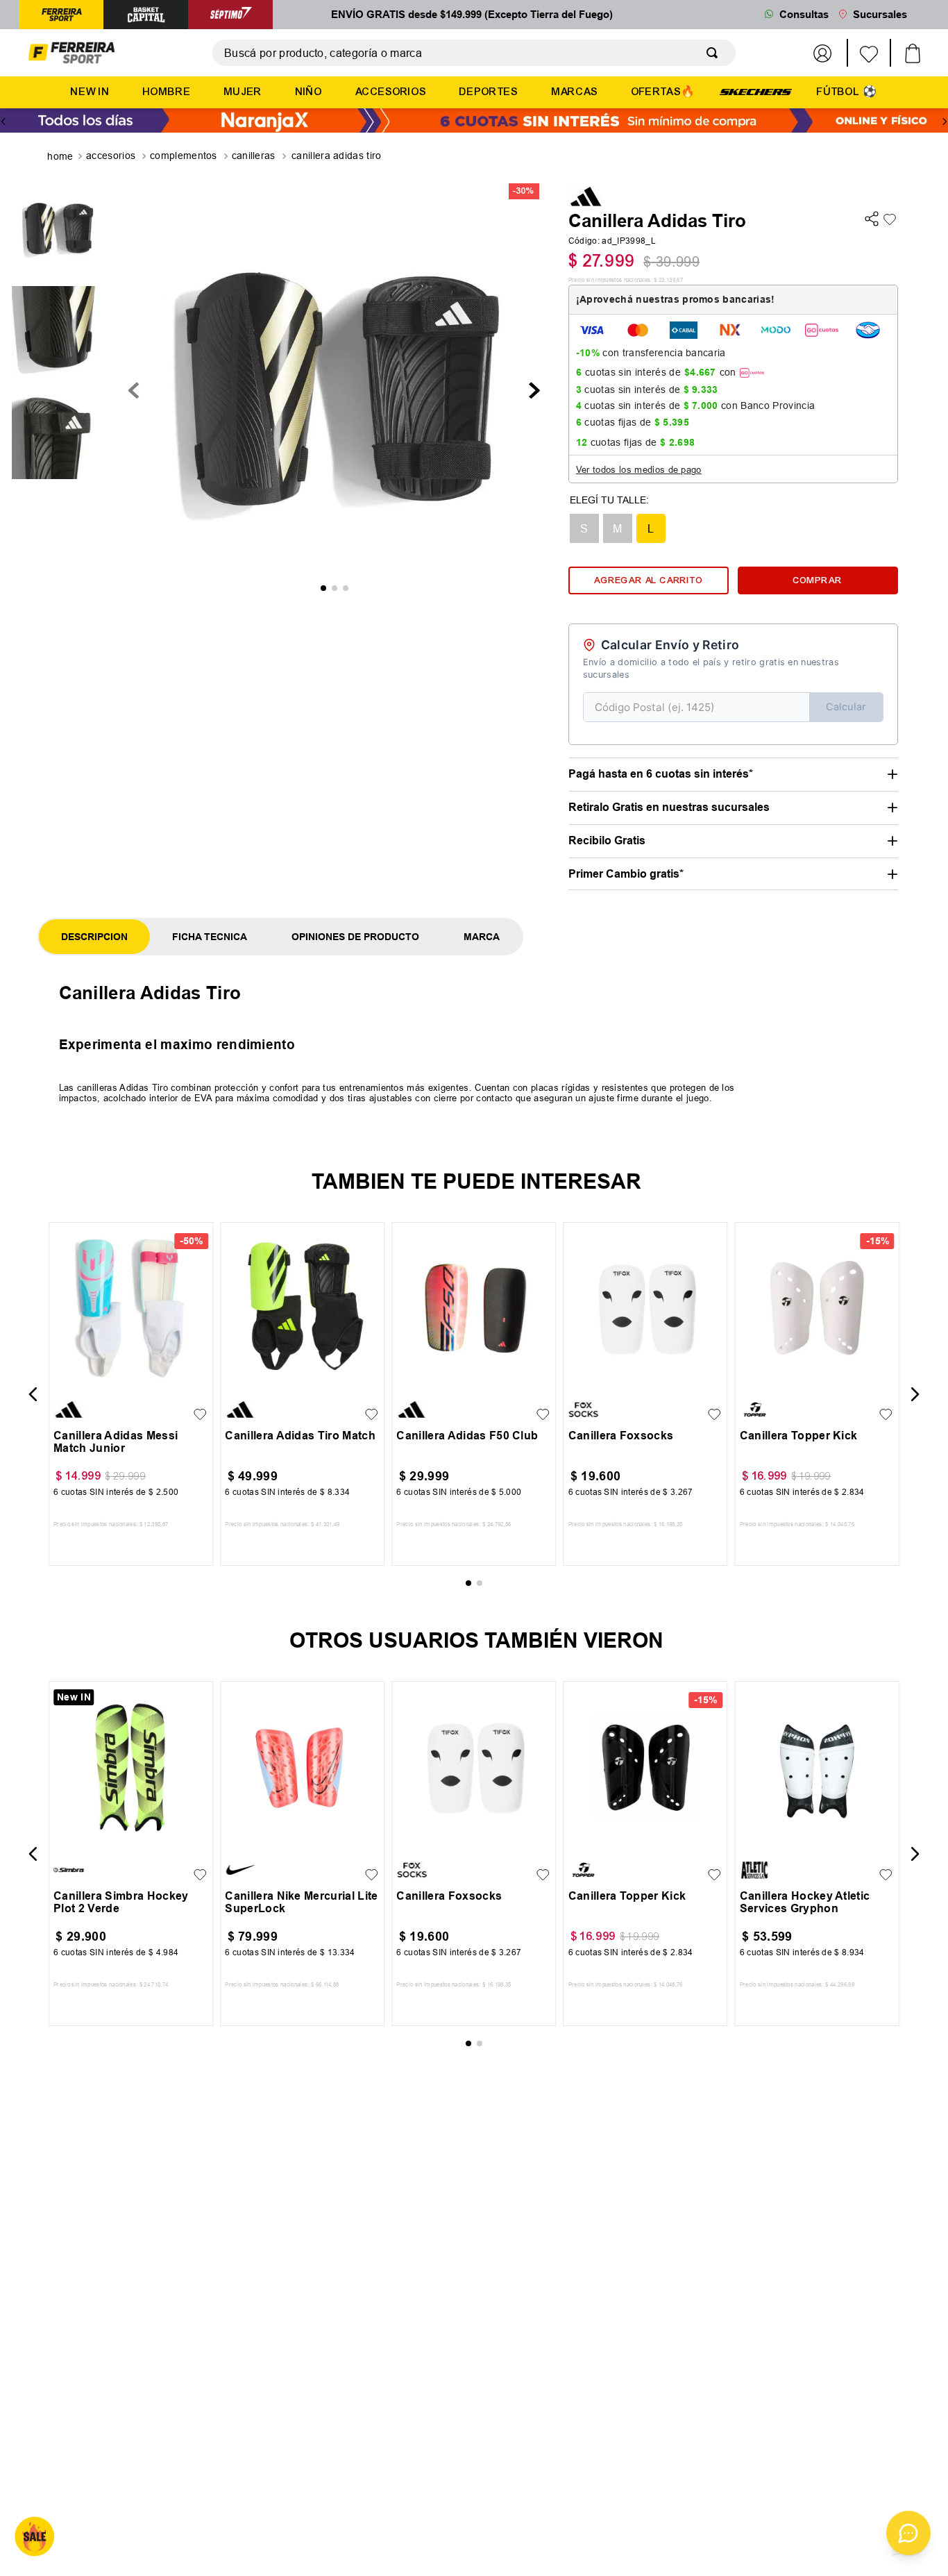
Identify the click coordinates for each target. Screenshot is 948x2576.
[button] (584, 528)
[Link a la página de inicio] (61, 157)
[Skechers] (756, 91)
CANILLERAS (254, 156)
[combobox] (474, 53)
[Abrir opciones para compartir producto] (872, 220)
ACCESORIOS (111, 156)
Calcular (846, 706)
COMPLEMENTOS (184, 156)
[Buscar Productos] (715, 53)
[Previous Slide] (3, 122)
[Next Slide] (945, 122)
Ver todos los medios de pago (639, 469)
